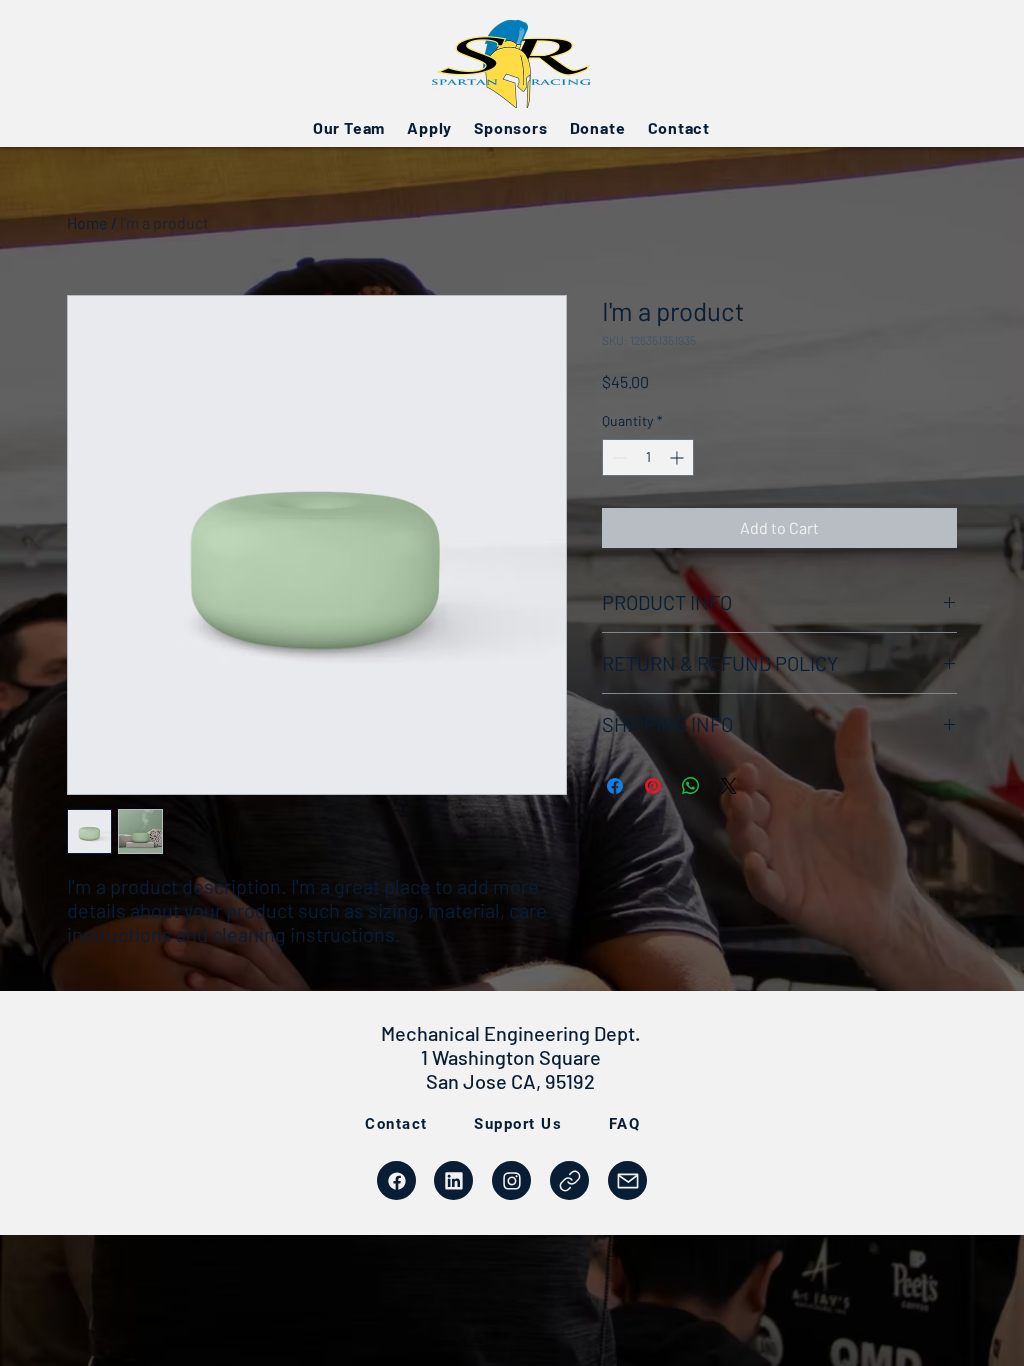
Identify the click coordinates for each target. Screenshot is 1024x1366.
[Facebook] (396, 1180)
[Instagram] (511, 1180)
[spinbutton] (648, 457)
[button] (349, 127)
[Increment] (678, 457)
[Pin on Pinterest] (653, 786)
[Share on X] (729, 786)
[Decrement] (617, 457)
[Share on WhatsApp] (691, 786)
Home (87, 222)
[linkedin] (453, 1180)
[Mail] (569, 1180)
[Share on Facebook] (615, 786)
